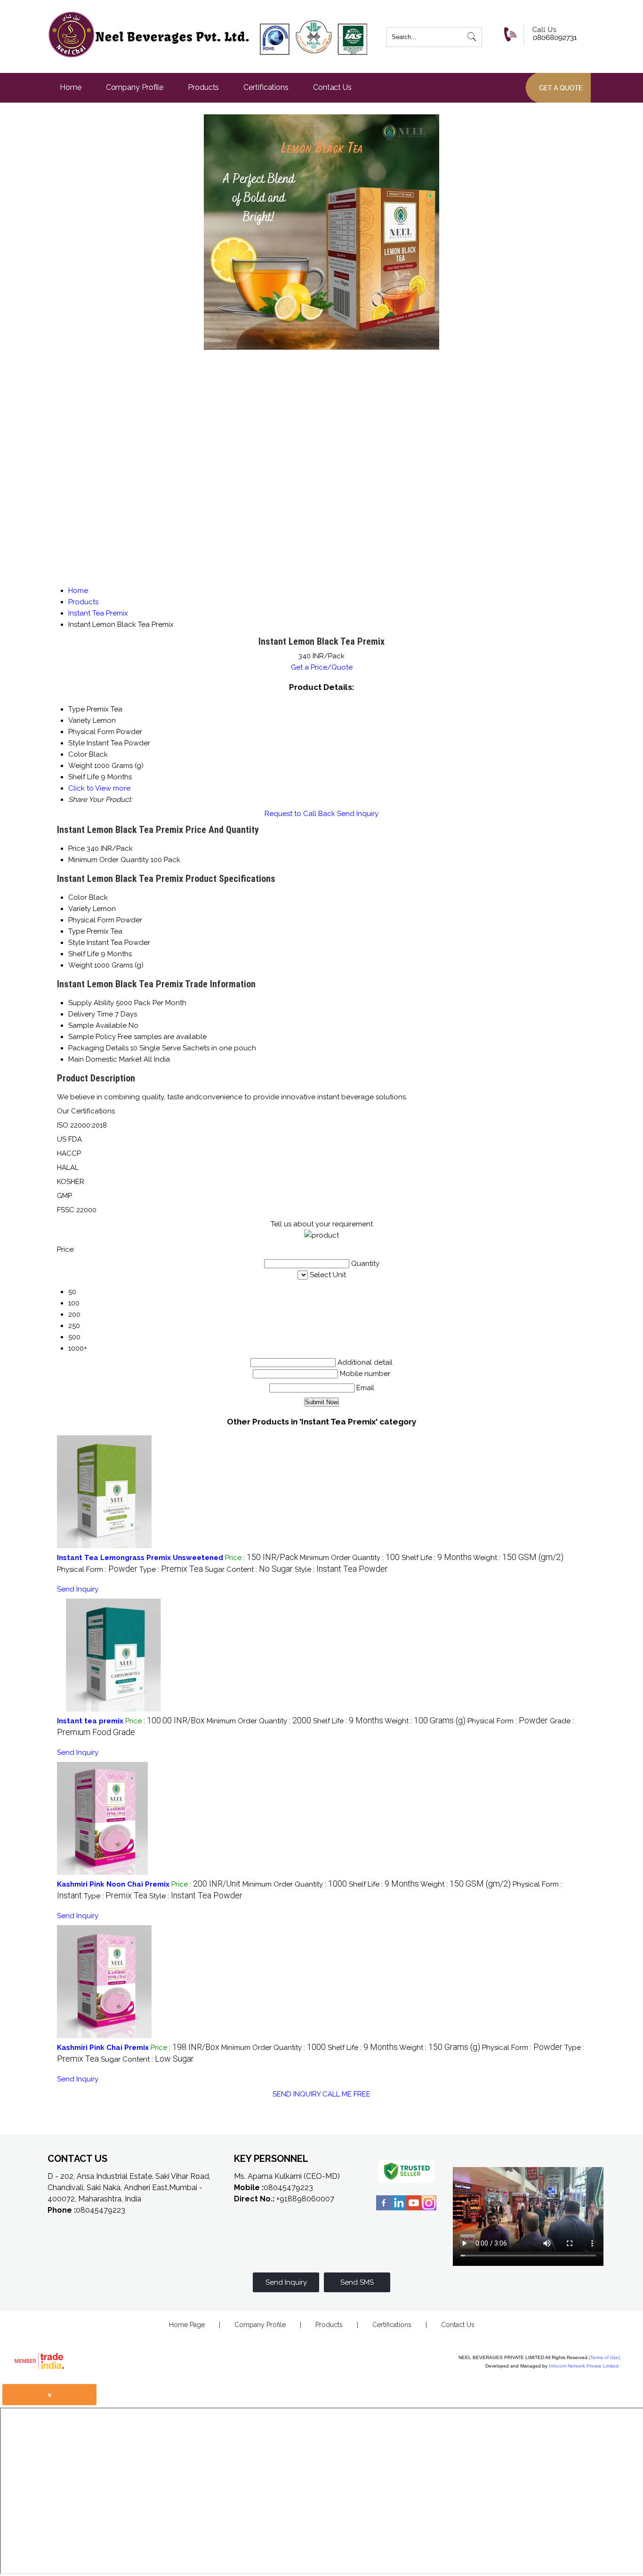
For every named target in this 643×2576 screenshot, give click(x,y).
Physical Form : (97, 1569)
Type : (171, 1569)
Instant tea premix (90, 1721)
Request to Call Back (300, 814)
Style (76, 943)
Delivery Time (91, 1014)
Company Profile (135, 87)
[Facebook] (384, 2209)
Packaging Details (98, 1048)
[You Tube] (414, 2209)
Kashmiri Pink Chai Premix (103, 2048)
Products (203, 87)
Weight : (518, 1558)
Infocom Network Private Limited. (584, 2366)
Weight (80, 965)
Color (78, 897)
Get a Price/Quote (322, 667)
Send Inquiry (358, 814)
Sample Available (97, 1025)
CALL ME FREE (346, 2094)
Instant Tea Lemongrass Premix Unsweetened (140, 1558)
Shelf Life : (437, 1558)
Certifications (266, 87)
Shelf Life (84, 954)
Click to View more (99, 788)
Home (71, 87)
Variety (80, 909)
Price (76, 848)
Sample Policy (92, 1037)
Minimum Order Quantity (109, 860)
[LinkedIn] (399, 2209)
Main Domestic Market (105, 1059)
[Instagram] (429, 2209)
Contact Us (332, 87)
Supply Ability (91, 1003)
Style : (341, 1569)
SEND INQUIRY (297, 2094)
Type (76, 931)
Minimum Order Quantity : (350, 1558)
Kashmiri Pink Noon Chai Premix (113, 1884)
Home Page (187, 2325)
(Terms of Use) (604, 2357)
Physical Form (91, 920)
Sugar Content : (249, 1569)
